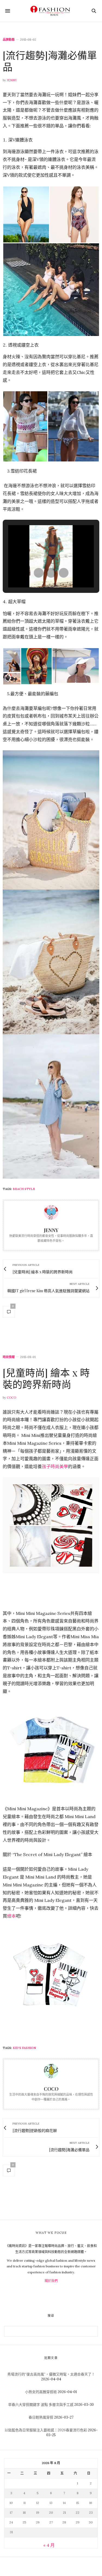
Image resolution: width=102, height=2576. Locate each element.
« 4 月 (49, 2545)
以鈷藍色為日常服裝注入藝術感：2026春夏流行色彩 (46, 2430)
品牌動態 (9, 40)
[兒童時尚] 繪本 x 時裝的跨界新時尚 (46, 1378)
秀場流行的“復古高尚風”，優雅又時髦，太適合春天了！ (51, 2374)
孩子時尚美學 (55, 1466)
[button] (39, 573)
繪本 (11, 1916)
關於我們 (51, 2281)
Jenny (12, 80)
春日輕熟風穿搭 (41, 2417)
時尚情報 (9, 1357)
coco (11, 1398)
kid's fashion (24, 2048)
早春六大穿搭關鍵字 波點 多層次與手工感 (41, 2405)
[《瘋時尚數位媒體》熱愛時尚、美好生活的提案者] (51, 11)
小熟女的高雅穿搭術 (41, 2392)
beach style (24, 1189)
